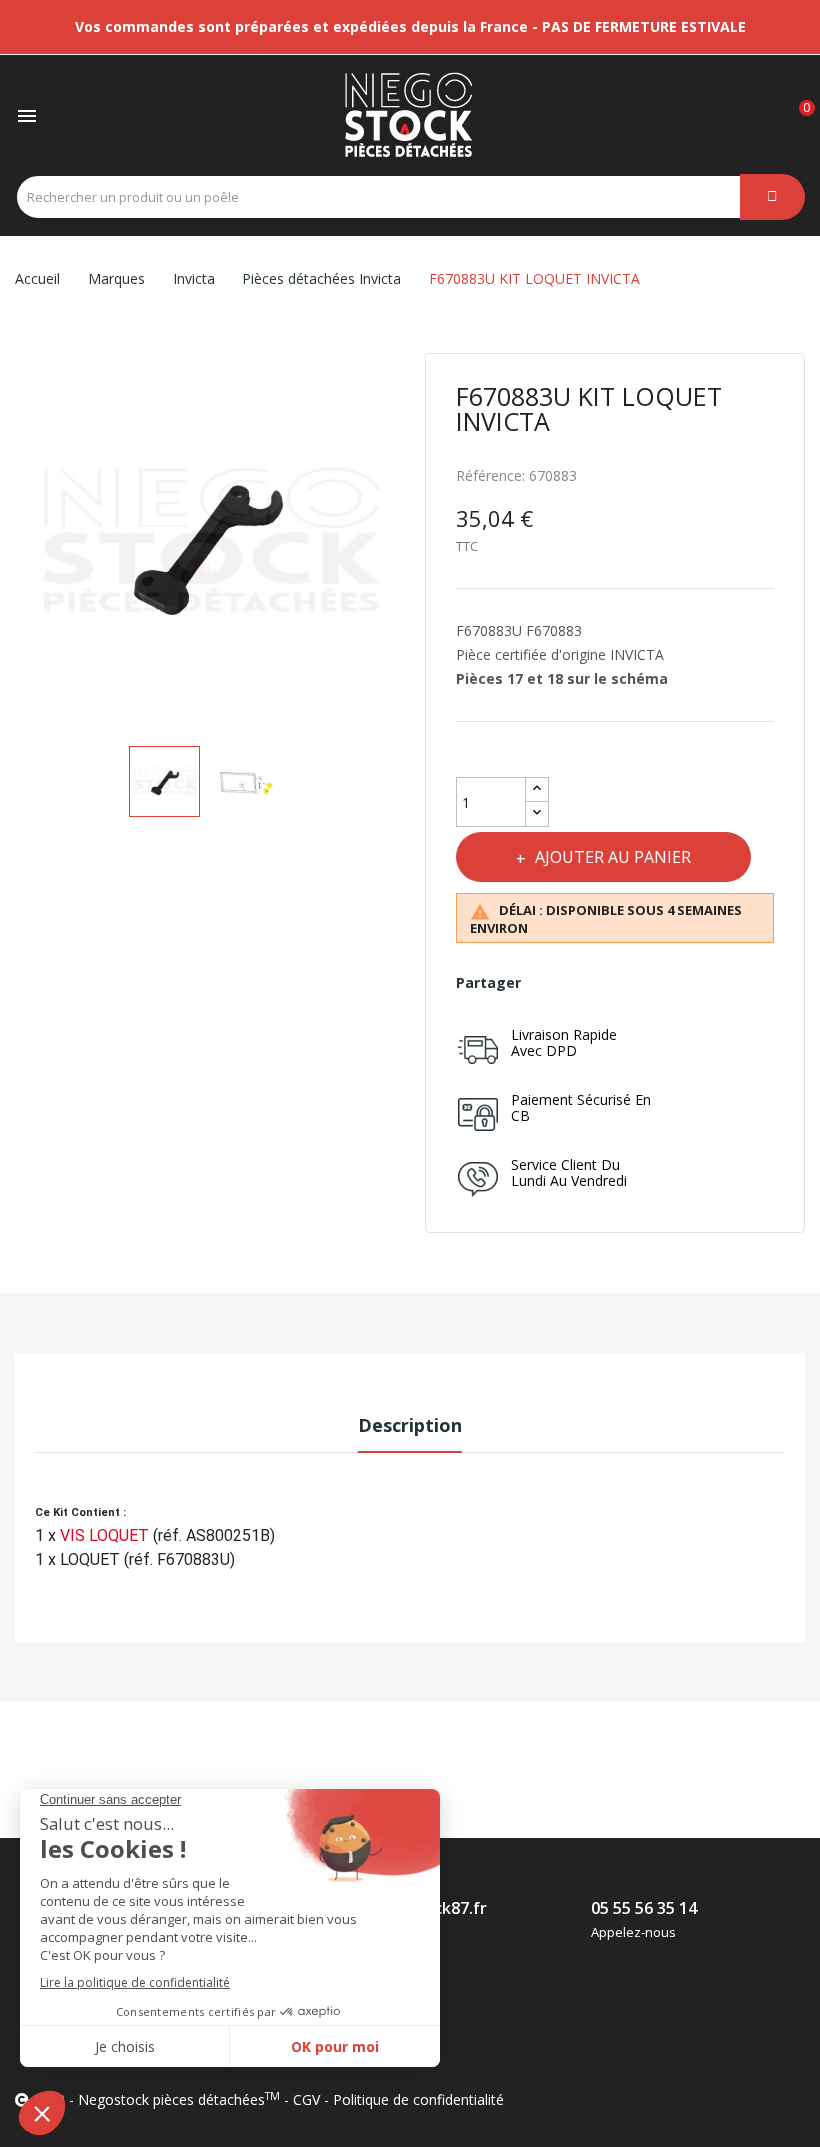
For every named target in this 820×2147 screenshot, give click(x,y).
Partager (550, 983)
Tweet (594, 983)
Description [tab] (410, 1425)
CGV (306, 2099)
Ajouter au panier (613, 857)
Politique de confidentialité (418, 2099)
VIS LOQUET (106, 1535)
